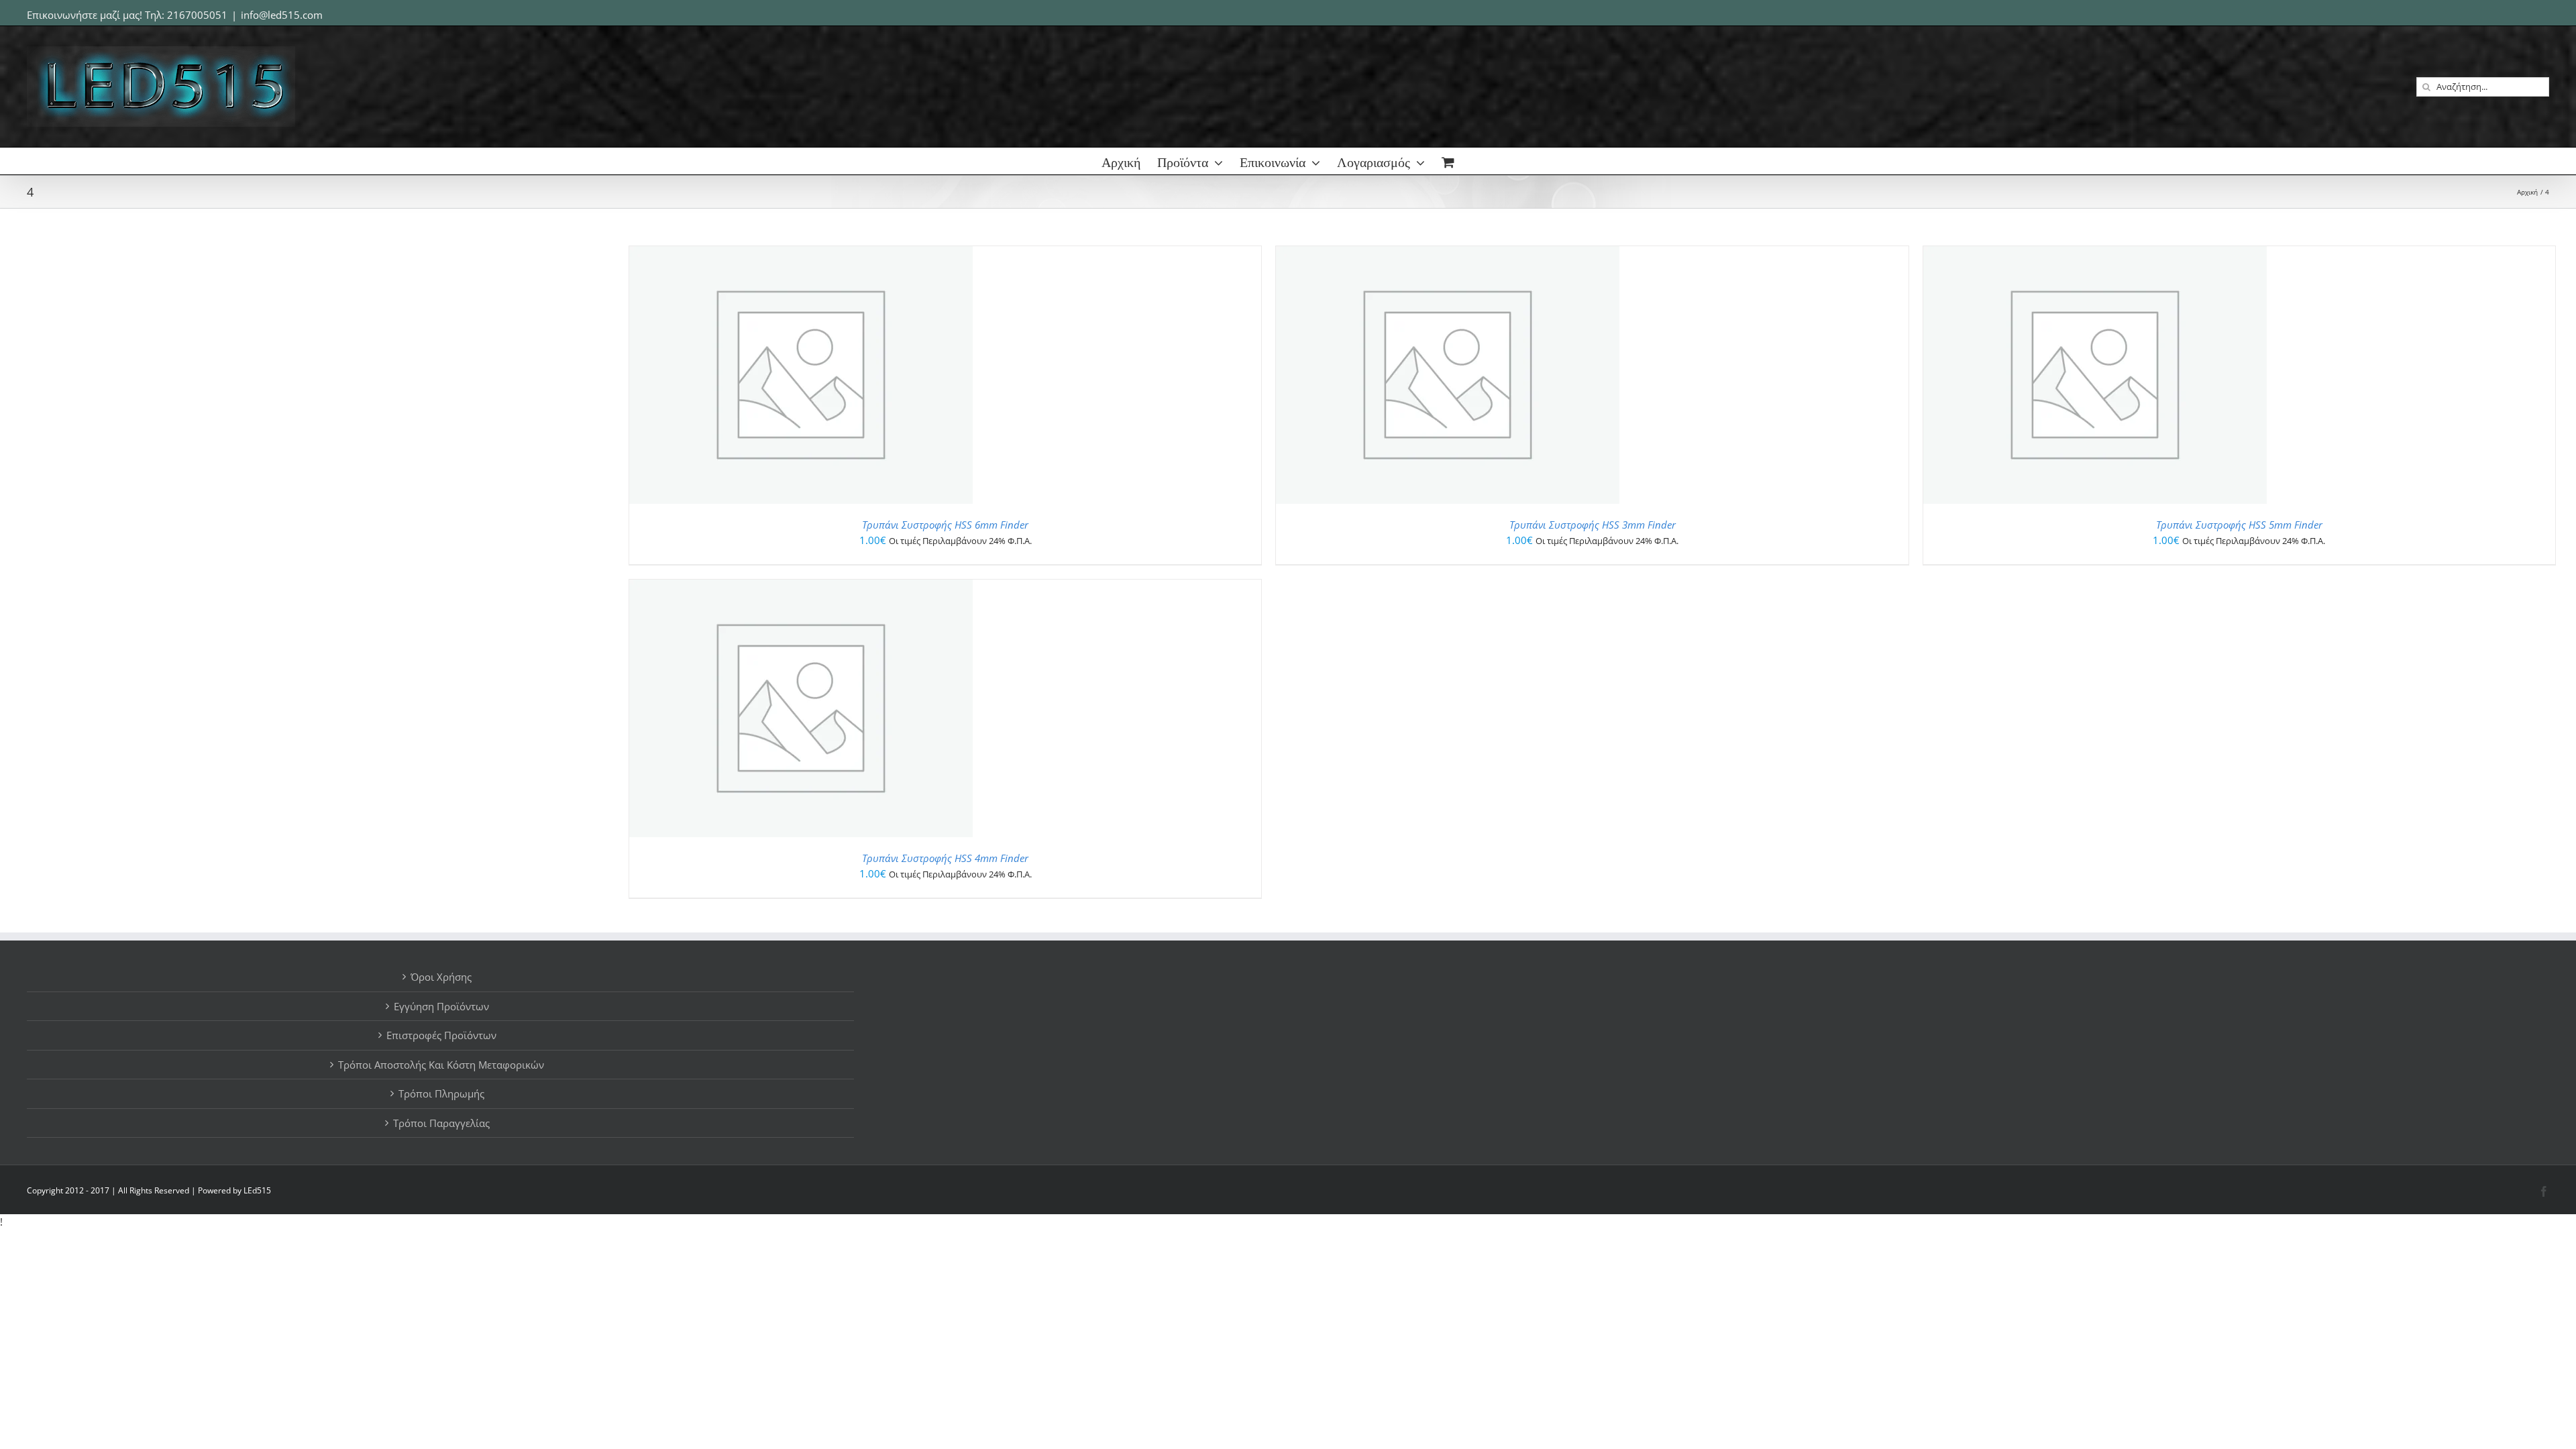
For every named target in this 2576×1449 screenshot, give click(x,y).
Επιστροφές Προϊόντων (441, 1035)
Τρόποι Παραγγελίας (441, 1123)
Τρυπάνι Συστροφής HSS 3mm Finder (1593, 525)
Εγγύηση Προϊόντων (441, 1006)
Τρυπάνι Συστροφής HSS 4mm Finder (945, 858)
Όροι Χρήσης (441, 977)
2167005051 (197, 15)
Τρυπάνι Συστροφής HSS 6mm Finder (945, 525)
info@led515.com (282, 15)
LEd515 (257, 1190)
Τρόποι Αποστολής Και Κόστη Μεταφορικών (441, 1065)
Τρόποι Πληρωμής (441, 1093)
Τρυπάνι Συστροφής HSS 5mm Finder (2239, 525)
